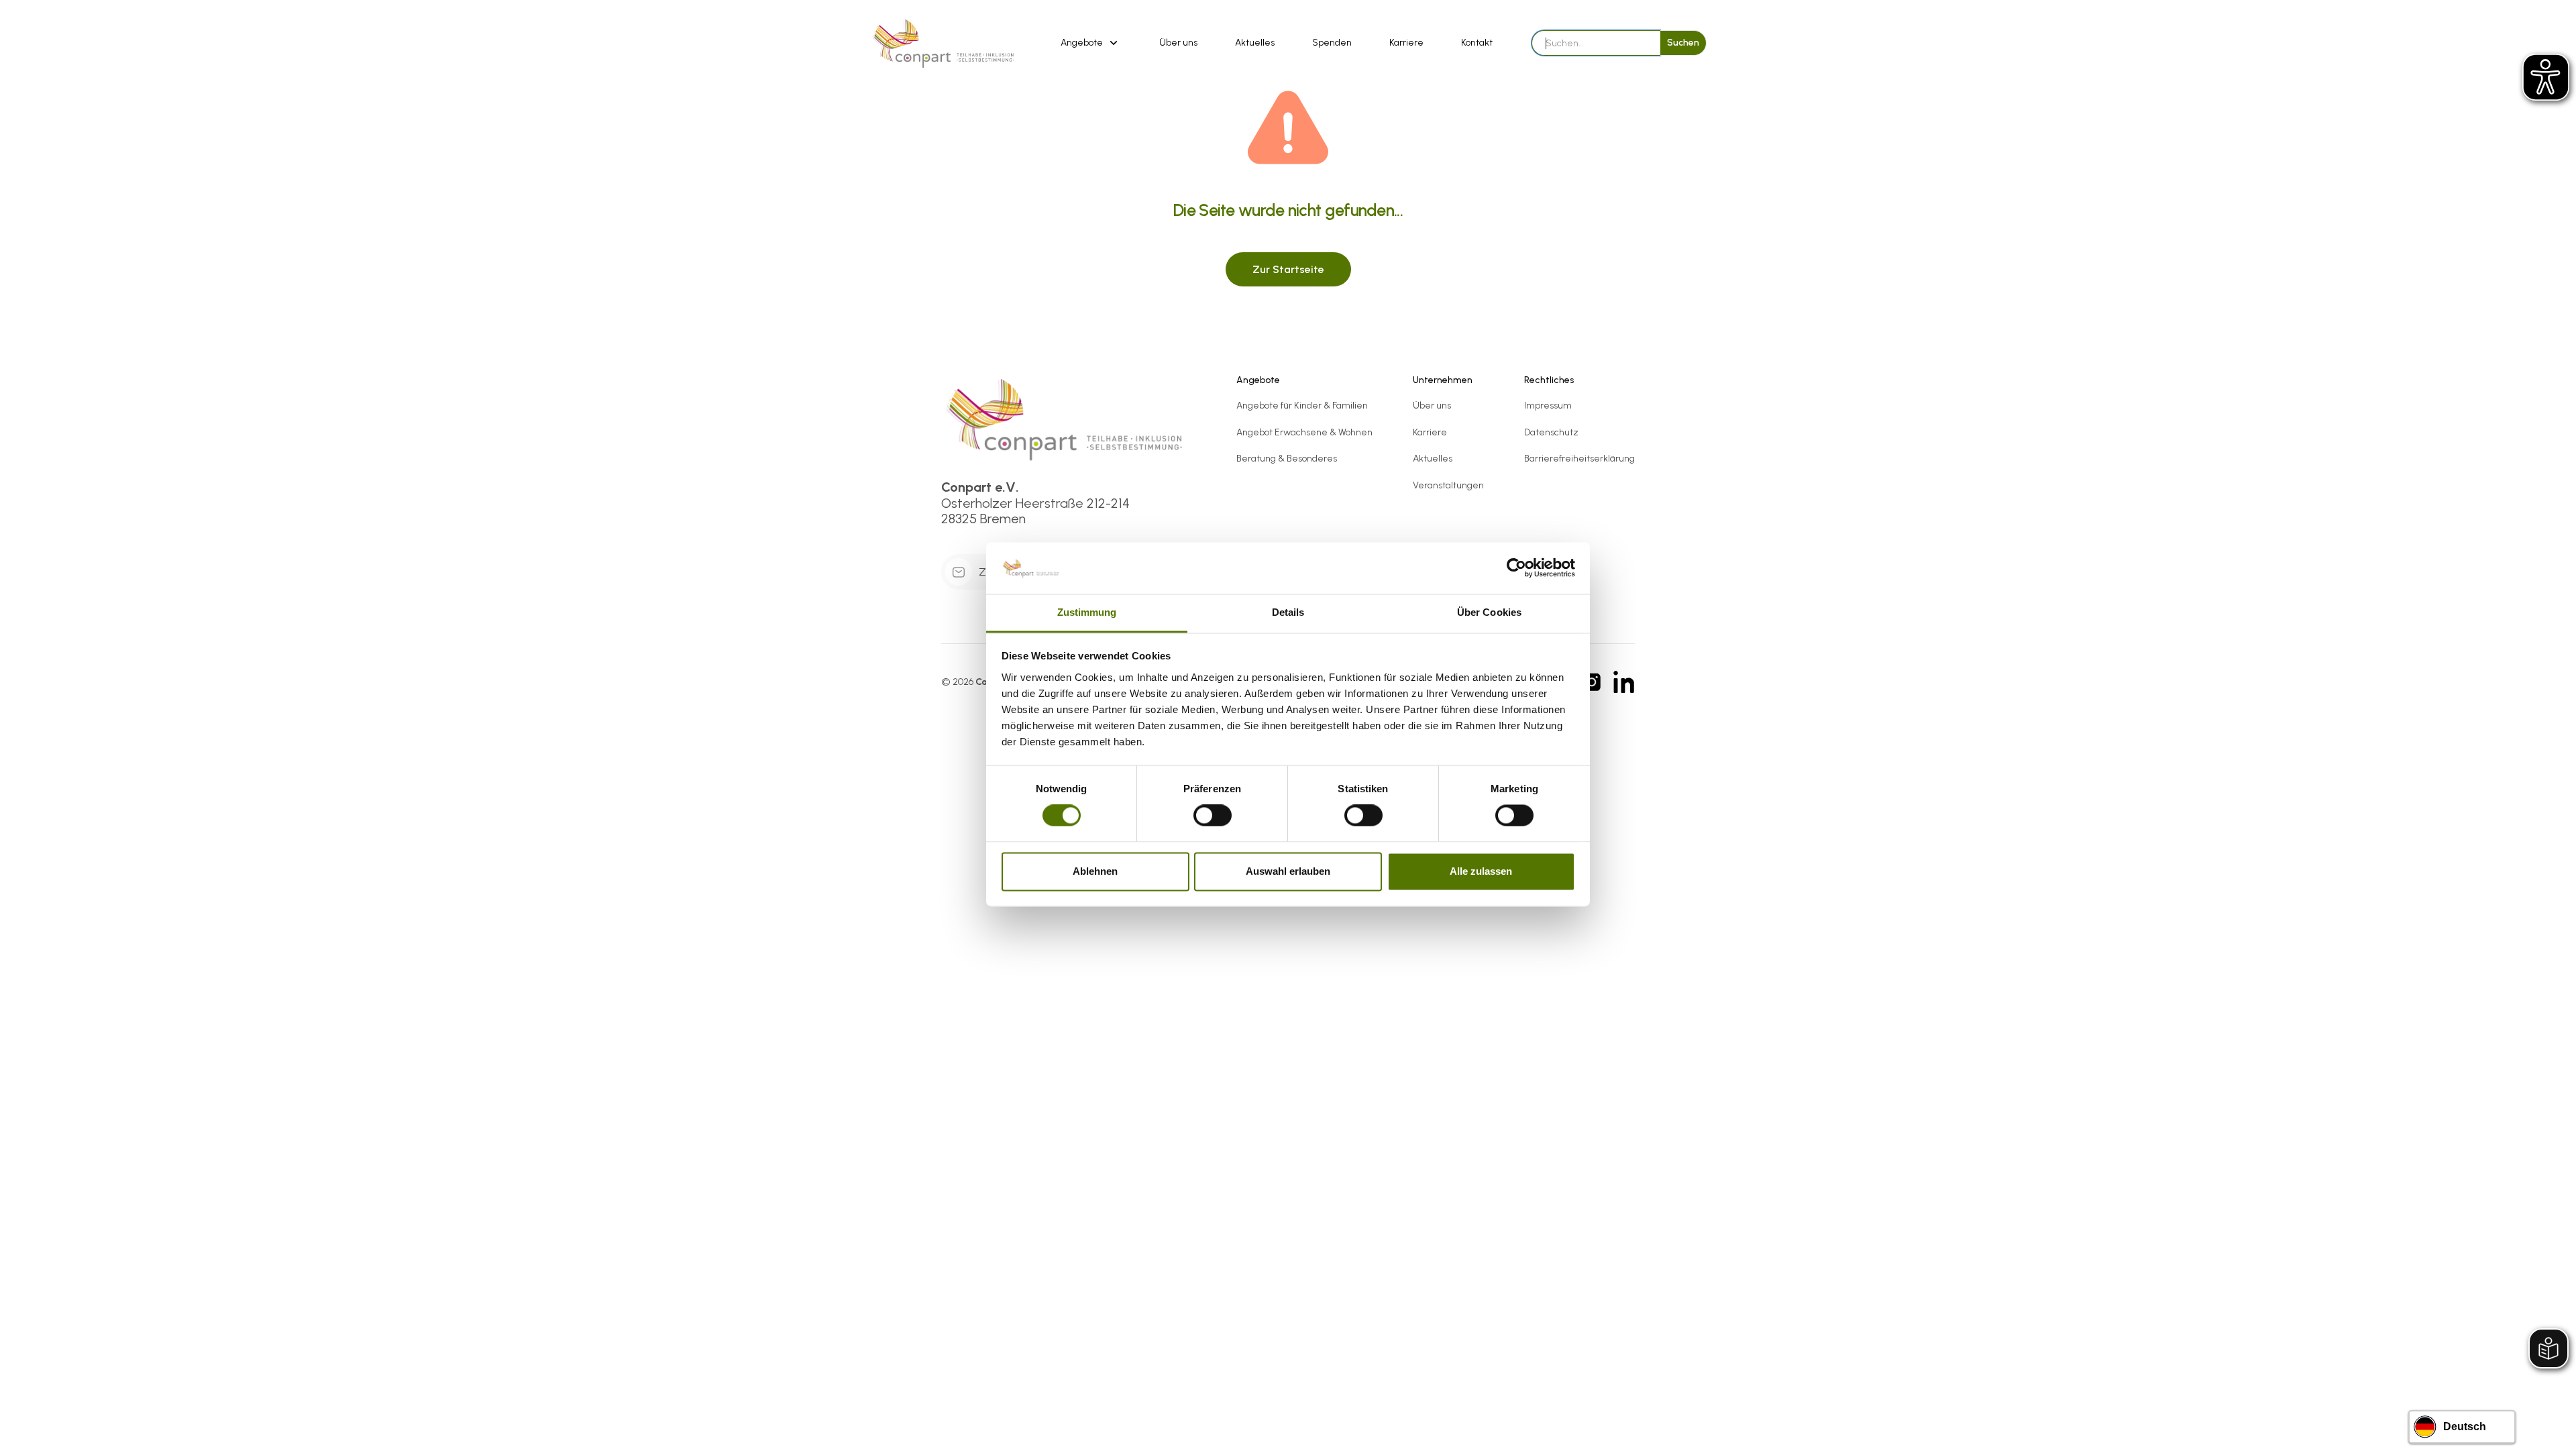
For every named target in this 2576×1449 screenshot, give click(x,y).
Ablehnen (1095, 871)
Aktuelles (1255, 43)
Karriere (1406, 43)
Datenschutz (1551, 432)
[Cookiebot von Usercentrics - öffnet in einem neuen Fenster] (1516, 568)
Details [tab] (1288, 612)
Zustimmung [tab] (1087, 612)
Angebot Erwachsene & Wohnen (1304, 432)
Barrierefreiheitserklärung (1579, 459)
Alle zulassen (1481, 871)
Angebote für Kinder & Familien (1302, 406)
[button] (1091, 43)
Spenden (1332, 43)
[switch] (1213, 816)
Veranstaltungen (1448, 485)
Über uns (1178, 43)
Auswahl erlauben (1288, 871)
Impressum (1548, 406)
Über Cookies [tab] (1489, 612)
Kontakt (1477, 43)
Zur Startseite (1288, 269)
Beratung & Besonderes (1287, 459)
